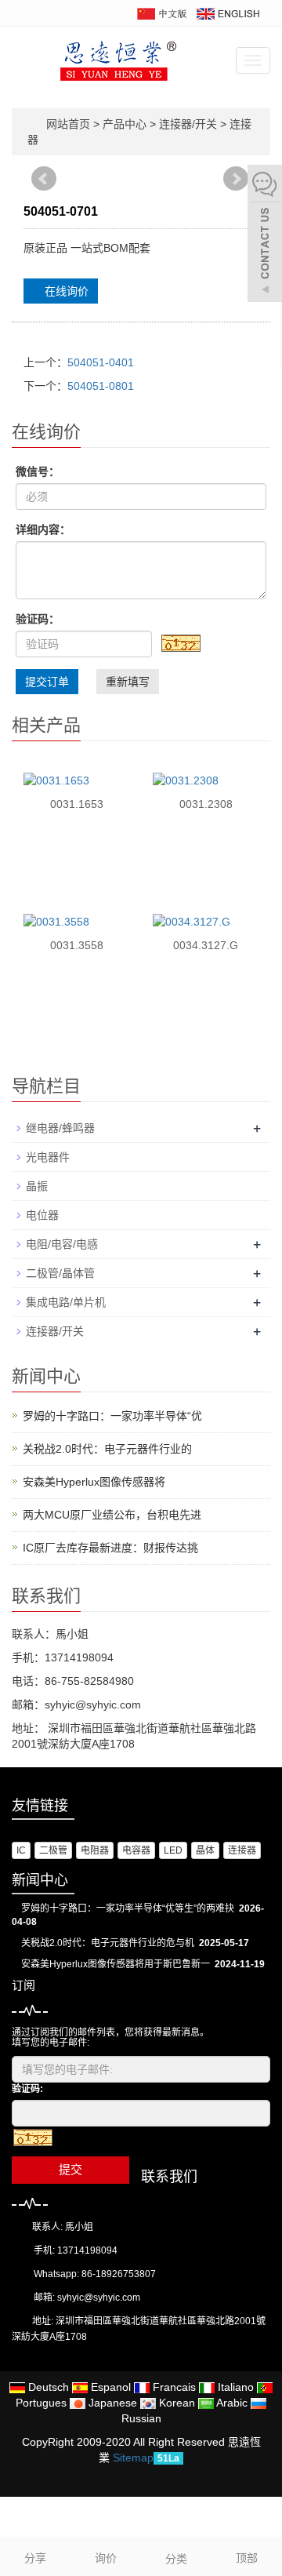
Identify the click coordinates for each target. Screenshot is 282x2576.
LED (173, 1850)
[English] (227, 13)
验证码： (38, 619)
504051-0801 (101, 386)
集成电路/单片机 (66, 1302)
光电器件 (48, 1157)
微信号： (38, 471)
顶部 (247, 2558)
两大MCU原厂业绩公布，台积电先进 (112, 1515)
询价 (106, 2558)
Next (237, 186)
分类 (176, 2559)
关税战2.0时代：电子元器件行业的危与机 (108, 1943)
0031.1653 (77, 804)
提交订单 (47, 682)
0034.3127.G (206, 945)
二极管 (53, 1850)
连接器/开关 (188, 124)
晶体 (205, 1850)
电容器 (136, 1850)
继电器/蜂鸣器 (60, 1128)
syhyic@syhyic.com (99, 2298)
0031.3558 (77, 945)
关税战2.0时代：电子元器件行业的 (107, 1449)
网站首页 (68, 124)
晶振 (37, 1186)
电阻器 (95, 1850)
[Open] (265, 235)
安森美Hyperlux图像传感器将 (94, 1482)
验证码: (27, 2089)
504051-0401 (101, 362)
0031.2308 (206, 804)
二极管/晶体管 (60, 1273)
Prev (45, 186)
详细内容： (43, 529)
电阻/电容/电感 (62, 1244)
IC (21, 1850)
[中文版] (161, 13)
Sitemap (133, 2458)
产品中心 (126, 124)
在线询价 (65, 291)
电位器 (42, 1215)
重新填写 (128, 682)
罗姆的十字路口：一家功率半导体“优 (112, 1416)
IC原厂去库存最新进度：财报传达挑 (110, 1548)
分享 (35, 2558)
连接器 (242, 1850)
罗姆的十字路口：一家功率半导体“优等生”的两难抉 (128, 1908)
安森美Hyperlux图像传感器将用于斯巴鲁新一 (116, 1964)
